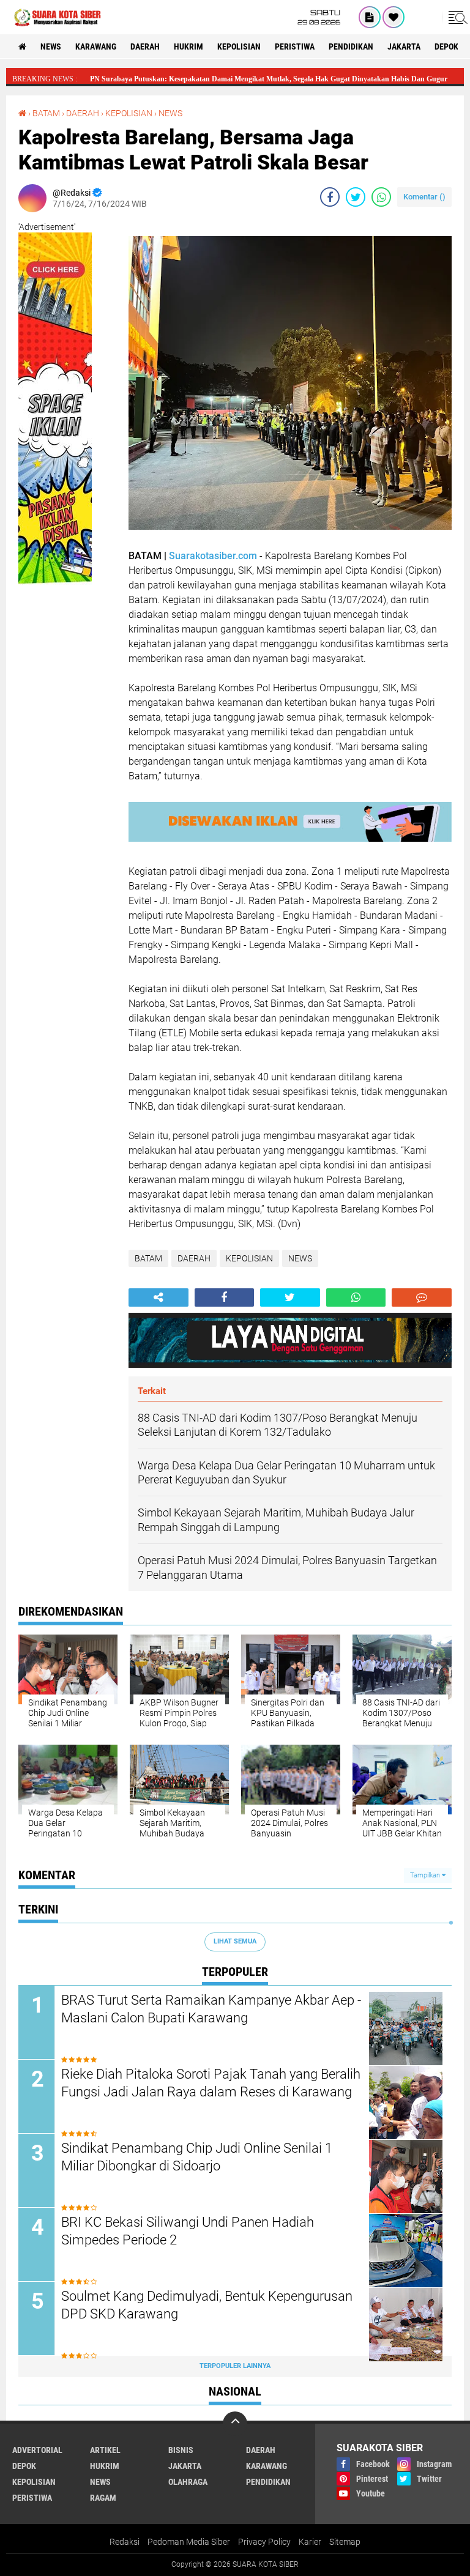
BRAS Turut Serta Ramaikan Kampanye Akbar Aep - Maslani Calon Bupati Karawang (211, 2009)
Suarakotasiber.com (213, 556)
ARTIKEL (105, 2450)
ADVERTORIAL (37, 2450)
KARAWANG (96, 46)
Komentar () (424, 197)
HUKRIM (188, 46)
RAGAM (103, 2498)
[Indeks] (370, 17)
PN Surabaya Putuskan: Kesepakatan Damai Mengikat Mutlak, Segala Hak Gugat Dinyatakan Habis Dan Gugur (269, 79)
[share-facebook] (330, 197)
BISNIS (181, 2450)
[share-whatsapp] (381, 197)
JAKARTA (404, 46)
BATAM (46, 113)
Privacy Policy (264, 2542)
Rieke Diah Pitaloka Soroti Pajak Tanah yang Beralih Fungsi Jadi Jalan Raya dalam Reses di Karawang (211, 2083)
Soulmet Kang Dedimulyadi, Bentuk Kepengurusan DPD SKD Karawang (207, 2305)
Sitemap (345, 2542)
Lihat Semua (235, 1941)
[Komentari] (422, 1297)
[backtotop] (235, 2424)
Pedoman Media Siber (189, 2542)
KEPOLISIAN (239, 46)
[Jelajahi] (456, 17)
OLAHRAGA (188, 2482)
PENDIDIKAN (351, 46)
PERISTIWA (295, 46)
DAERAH (145, 46)
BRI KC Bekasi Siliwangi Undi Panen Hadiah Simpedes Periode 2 (188, 2231)
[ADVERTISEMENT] (55, 596)
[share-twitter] (356, 197)
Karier (310, 2542)
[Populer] (394, 17)
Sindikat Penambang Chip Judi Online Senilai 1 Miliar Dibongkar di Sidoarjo (197, 2157)
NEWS (51, 46)
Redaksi (125, 2542)
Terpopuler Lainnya (235, 2366)
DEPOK (446, 46)
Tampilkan (426, 1875)
